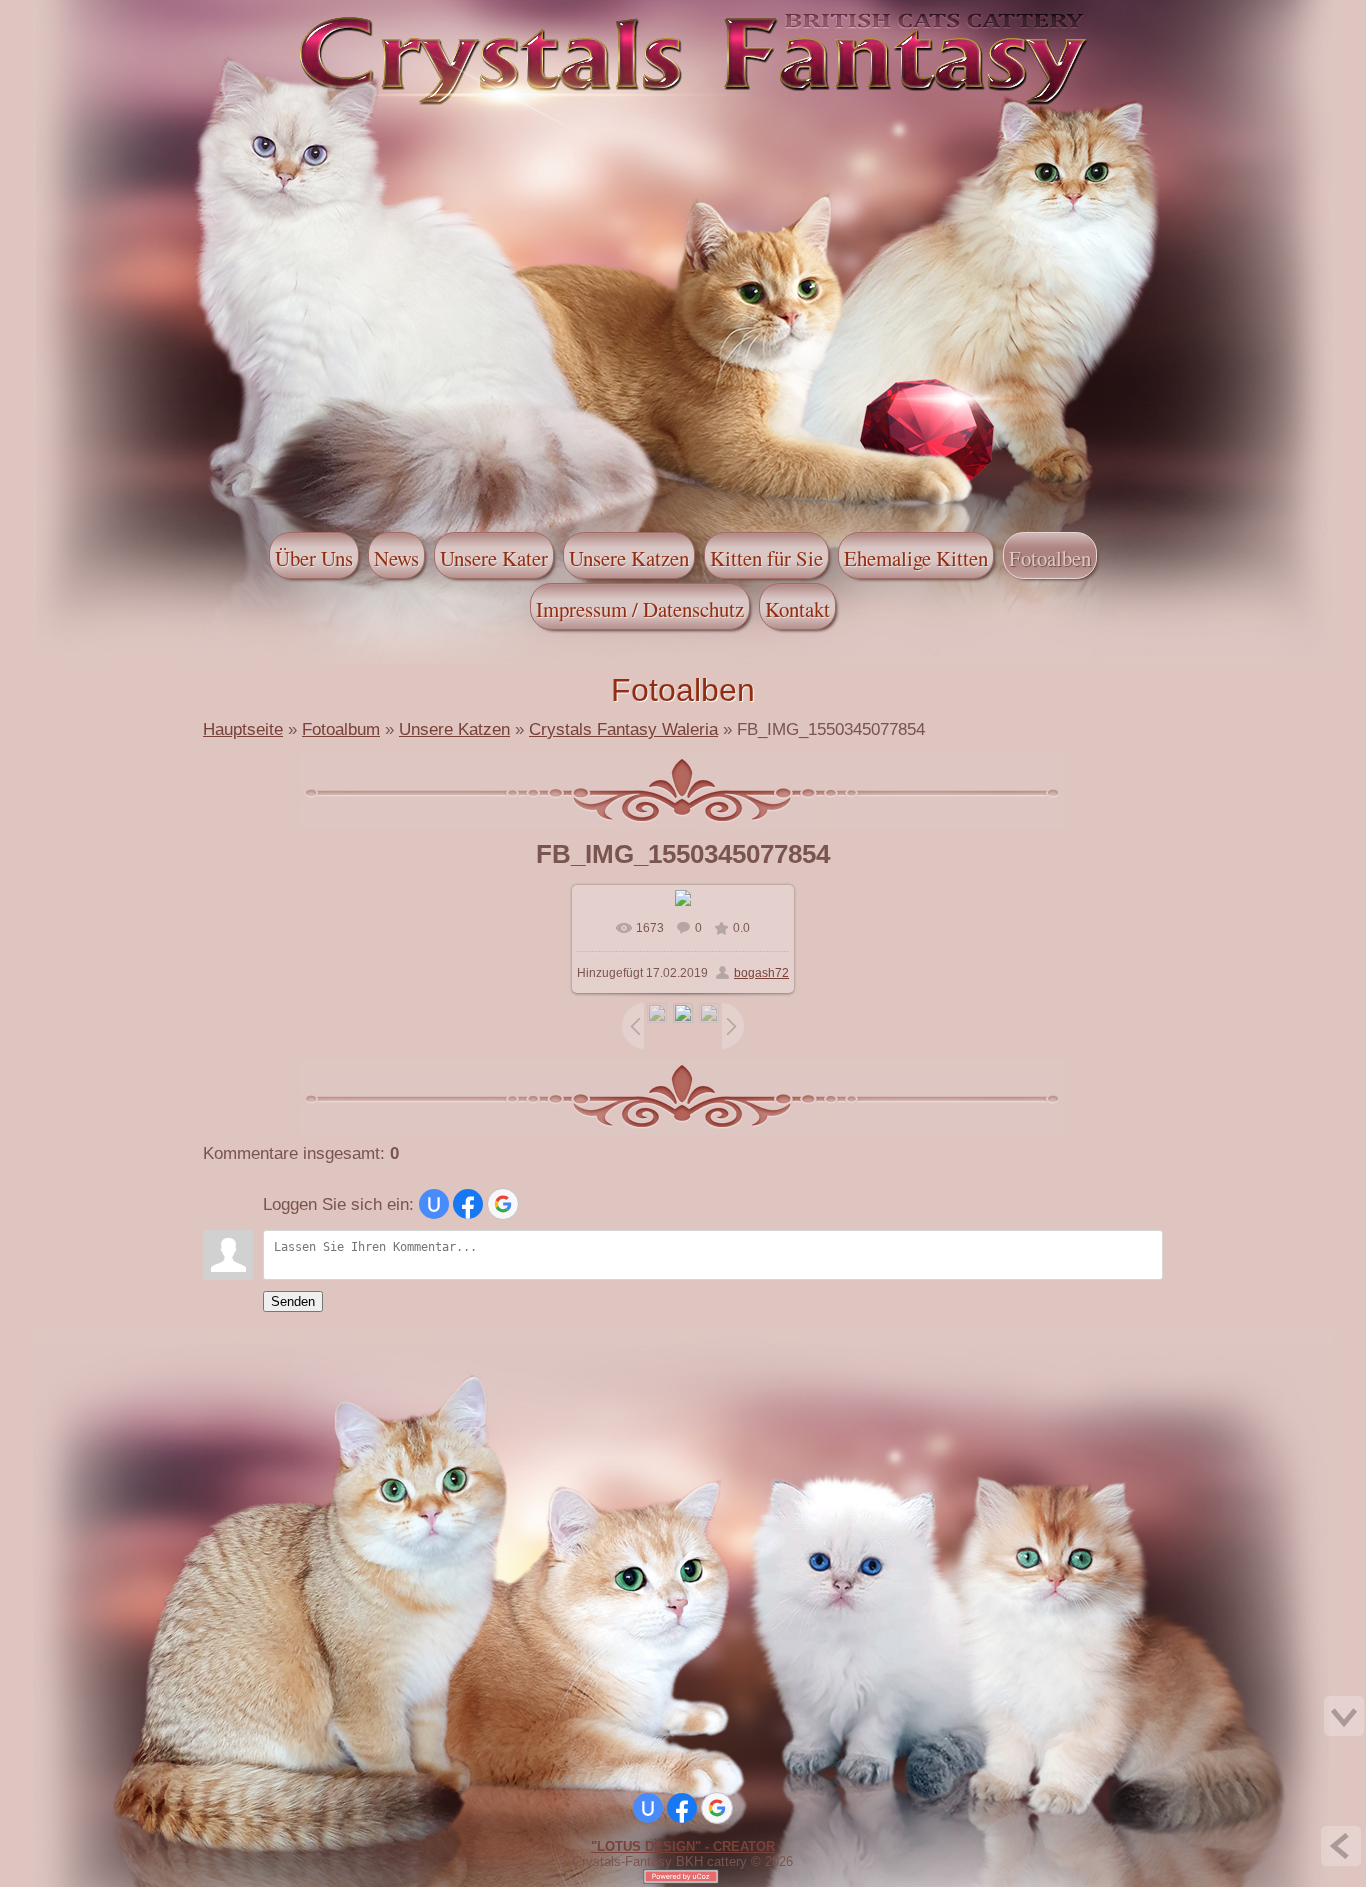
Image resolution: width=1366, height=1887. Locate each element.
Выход (158, 13)
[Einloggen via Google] (503, 1204)
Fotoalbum (341, 729)
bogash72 (761, 973)
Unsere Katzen (454, 729)
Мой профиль (138, 13)
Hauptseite (243, 729)
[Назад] (1341, 1846)
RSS (178, 13)
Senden (293, 1301)
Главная (118, 13)
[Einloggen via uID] (434, 1204)
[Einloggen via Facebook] (468, 1204)
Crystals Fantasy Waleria (623, 729)
